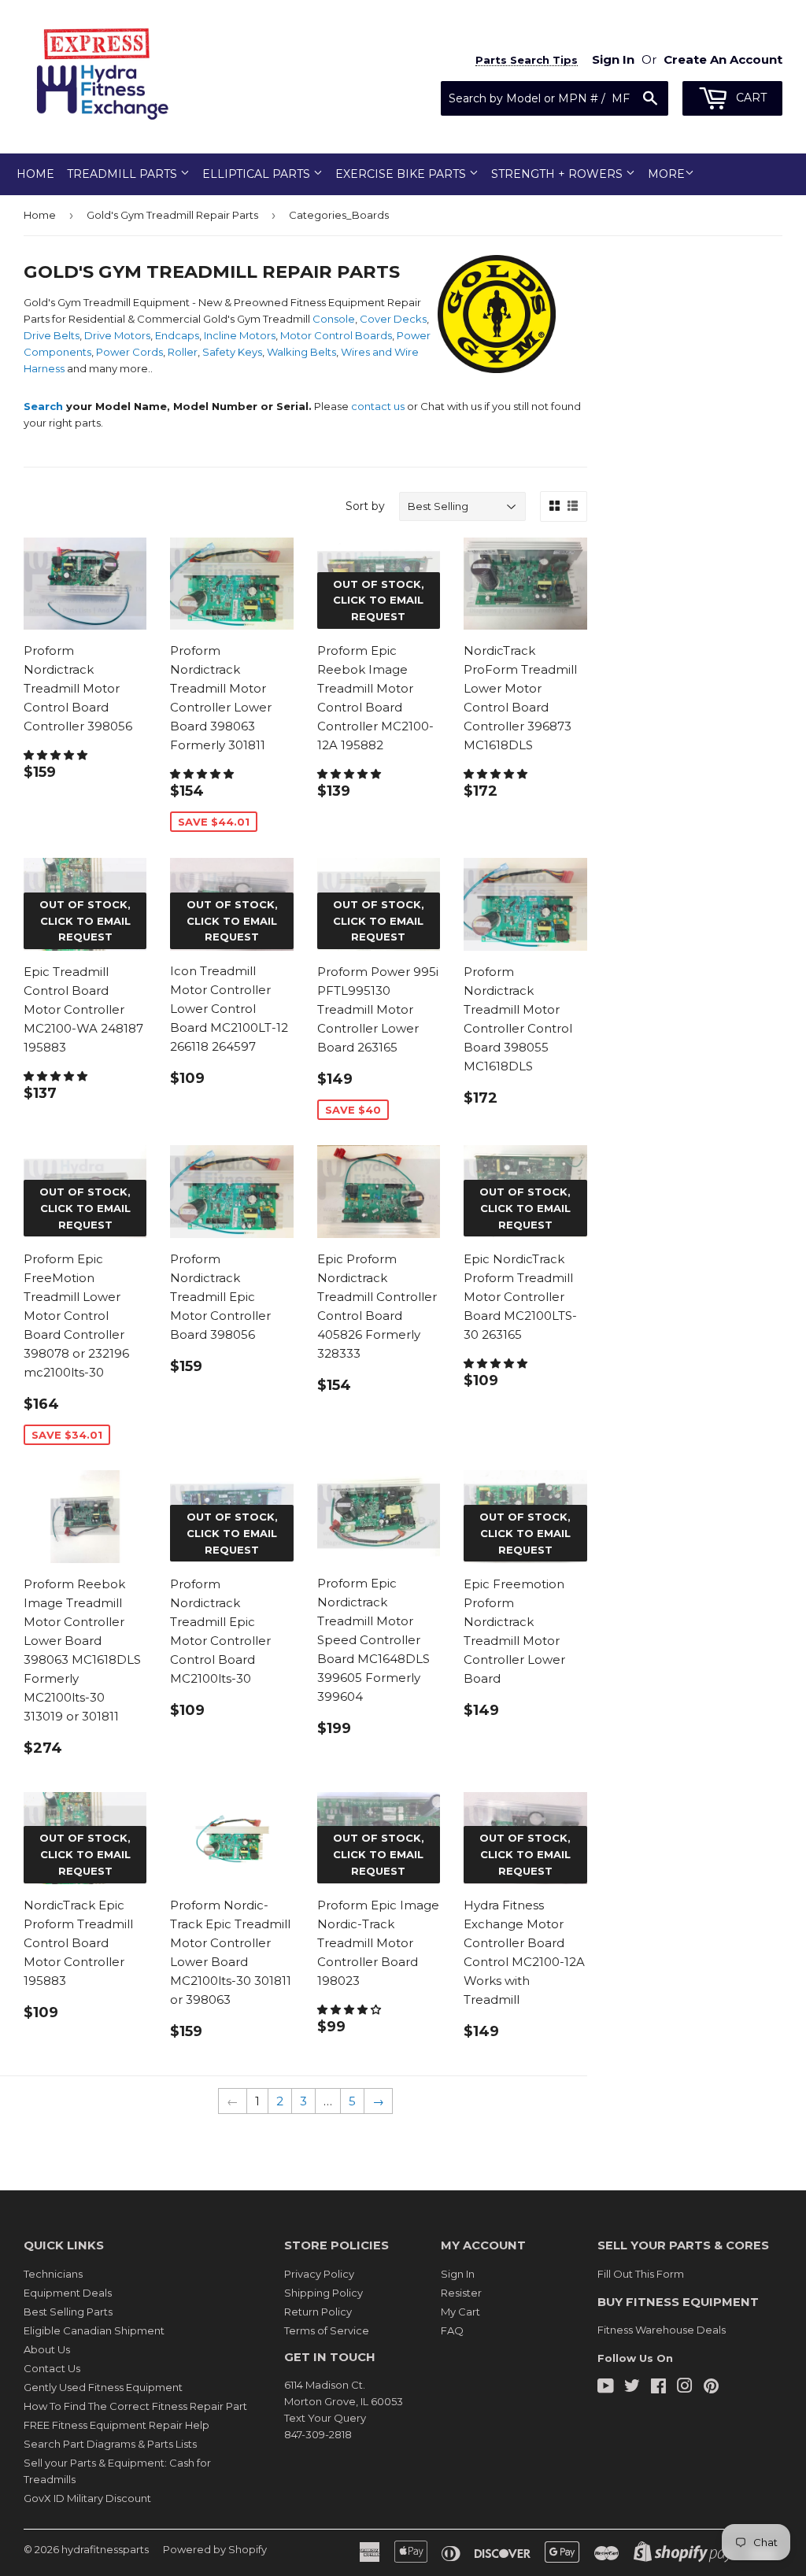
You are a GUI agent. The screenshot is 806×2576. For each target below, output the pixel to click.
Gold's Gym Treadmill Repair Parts (172, 215)
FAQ (452, 2330)
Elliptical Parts (258, 174)
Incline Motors (240, 335)
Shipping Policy (324, 2293)
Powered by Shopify (215, 2549)
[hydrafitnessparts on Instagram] (685, 2388)
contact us (378, 406)
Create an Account (723, 59)
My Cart (460, 2312)
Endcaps (177, 335)
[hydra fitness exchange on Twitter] (632, 2388)
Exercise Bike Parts (402, 174)
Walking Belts (301, 352)
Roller (183, 352)
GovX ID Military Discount (87, 2498)
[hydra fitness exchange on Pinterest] (711, 2388)
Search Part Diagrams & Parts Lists (110, 2444)
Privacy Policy (319, 2274)
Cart (750, 98)
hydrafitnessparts (105, 2549)
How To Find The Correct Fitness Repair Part (135, 2406)
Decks (410, 319)
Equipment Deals (68, 2293)
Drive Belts (52, 335)
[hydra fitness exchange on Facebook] (658, 2388)
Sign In (458, 2274)
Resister (461, 2293)
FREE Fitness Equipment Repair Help (116, 2425)
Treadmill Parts (124, 174)
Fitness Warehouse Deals (662, 2330)
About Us (47, 2349)
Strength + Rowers (558, 174)
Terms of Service (327, 2330)
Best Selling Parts (68, 2312)
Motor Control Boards (336, 335)
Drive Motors (117, 335)
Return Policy (318, 2312)
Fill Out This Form (641, 2274)
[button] (57, 755)
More (666, 174)
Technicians (53, 2274)
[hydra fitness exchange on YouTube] (606, 2388)
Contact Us (52, 2368)
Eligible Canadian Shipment (94, 2330)
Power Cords (129, 352)
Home (35, 174)
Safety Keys (232, 352)
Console (334, 319)
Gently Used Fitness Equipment (103, 2387)
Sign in (613, 59)
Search (43, 406)
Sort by (365, 506)
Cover (375, 319)
